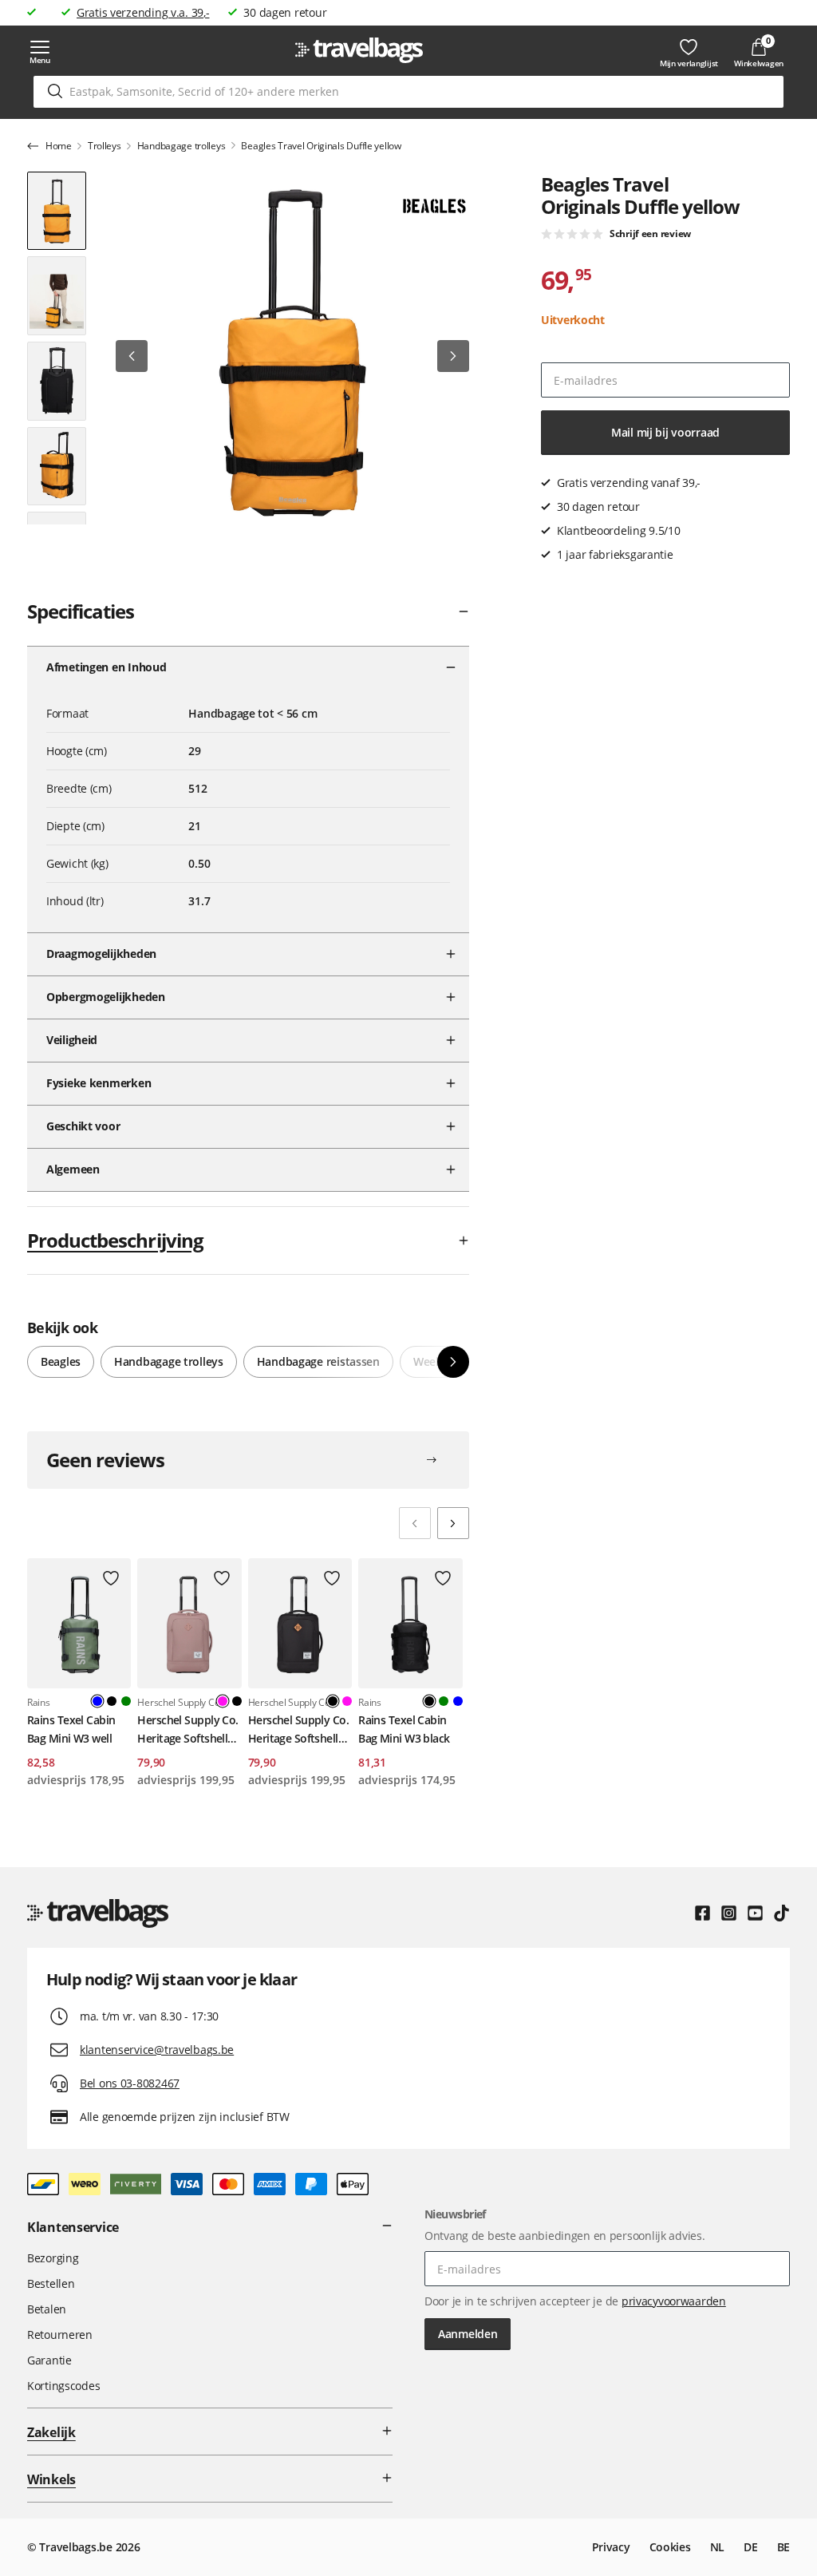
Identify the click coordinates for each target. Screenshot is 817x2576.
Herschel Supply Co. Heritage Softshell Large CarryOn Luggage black (298, 1730)
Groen (126, 1701)
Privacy (611, 2547)
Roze (347, 1701)
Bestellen (51, 2283)
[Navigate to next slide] (453, 1523)
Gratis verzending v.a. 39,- (143, 12)
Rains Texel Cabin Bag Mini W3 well (71, 1729)
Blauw (458, 1701)
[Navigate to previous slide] (415, 1523)
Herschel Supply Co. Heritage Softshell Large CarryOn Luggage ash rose (187, 1730)
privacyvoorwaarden (674, 2301)
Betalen (47, 2309)
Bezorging (53, 2258)
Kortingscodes (63, 2386)
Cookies (670, 2547)
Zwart (112, 1701)
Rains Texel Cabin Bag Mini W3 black (404, 1729)
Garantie (49, 2360)
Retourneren (60, 2335)
